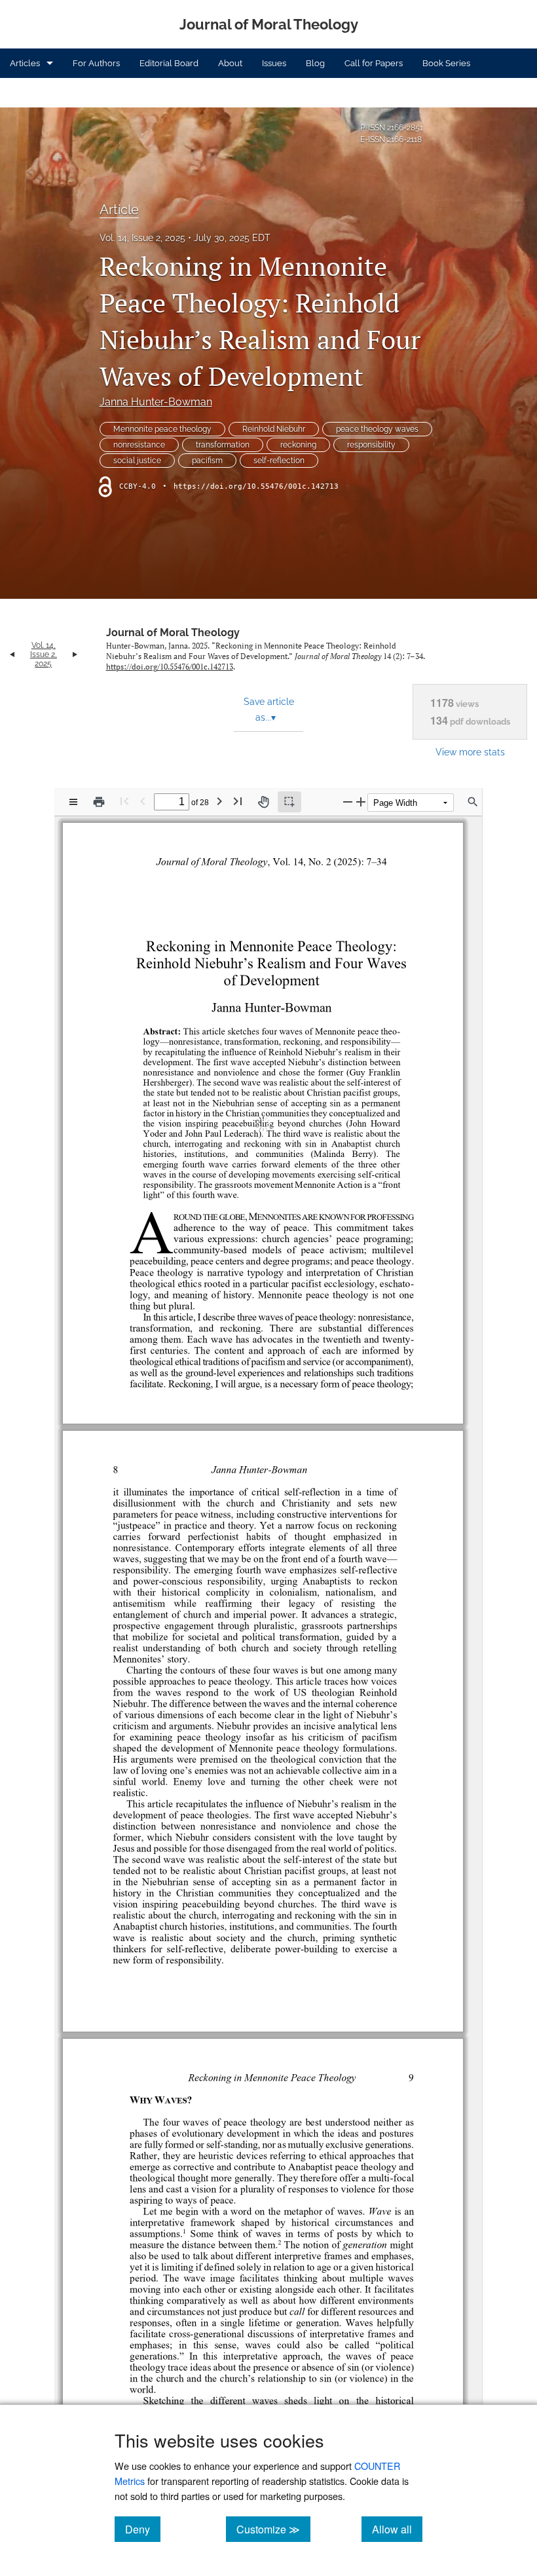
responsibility (371, 445)
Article (119, 210)
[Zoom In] (361, 802)
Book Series (446, 63)
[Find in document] (473, 802)
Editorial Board (169, 63)
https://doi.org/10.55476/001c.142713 (256, 486)
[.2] (279, 2210)
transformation (223, 445)
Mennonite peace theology (162, 429)
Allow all (397, 2529)
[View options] (73, 802)
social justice (137, 461)
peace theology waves (377, 429)
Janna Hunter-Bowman (156, 402)
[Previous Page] (143, 801)
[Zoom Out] (348, 802)
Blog (315, 63)
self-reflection (279, 461)
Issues (274, 63)
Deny (143, 2529)
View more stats (470, 752)
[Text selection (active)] (289, 802)
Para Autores (35, 93)
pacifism (207, 461)
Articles (25, 63)
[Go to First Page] (124, 801)
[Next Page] (219, 801)
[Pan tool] (263, 802)
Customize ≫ (273, 2529)
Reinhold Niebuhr (274, 429)
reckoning (298, 445)
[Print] (99, 802)
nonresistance (139, 445)
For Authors (96, 63)
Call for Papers (374, 63)
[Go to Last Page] (238, 801)
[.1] (186, 2199)
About (230, 63)
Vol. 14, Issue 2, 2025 (142, 238)
